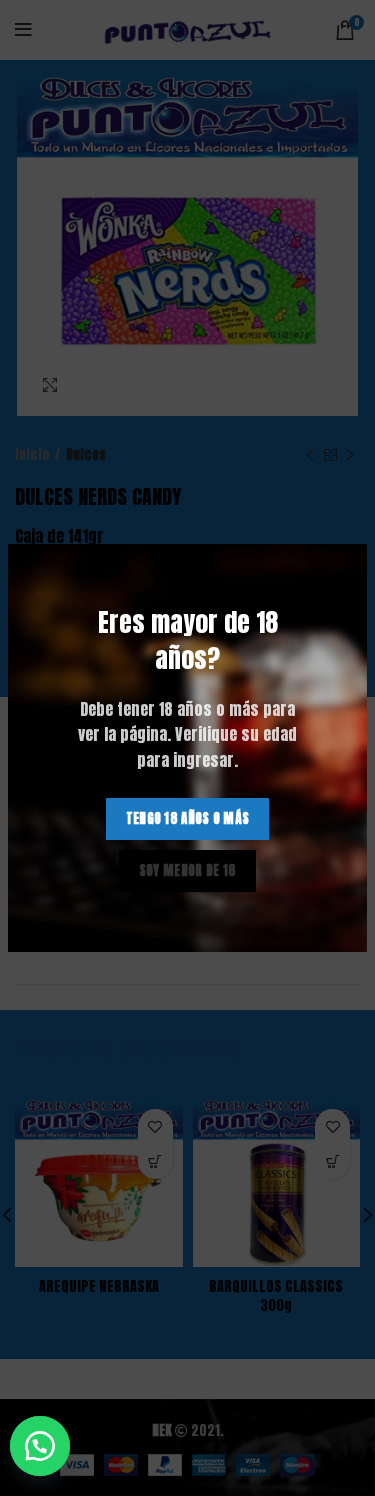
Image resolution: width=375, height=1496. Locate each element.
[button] (50, 1446)
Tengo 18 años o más (188, 818)
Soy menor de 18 (188, 870)
